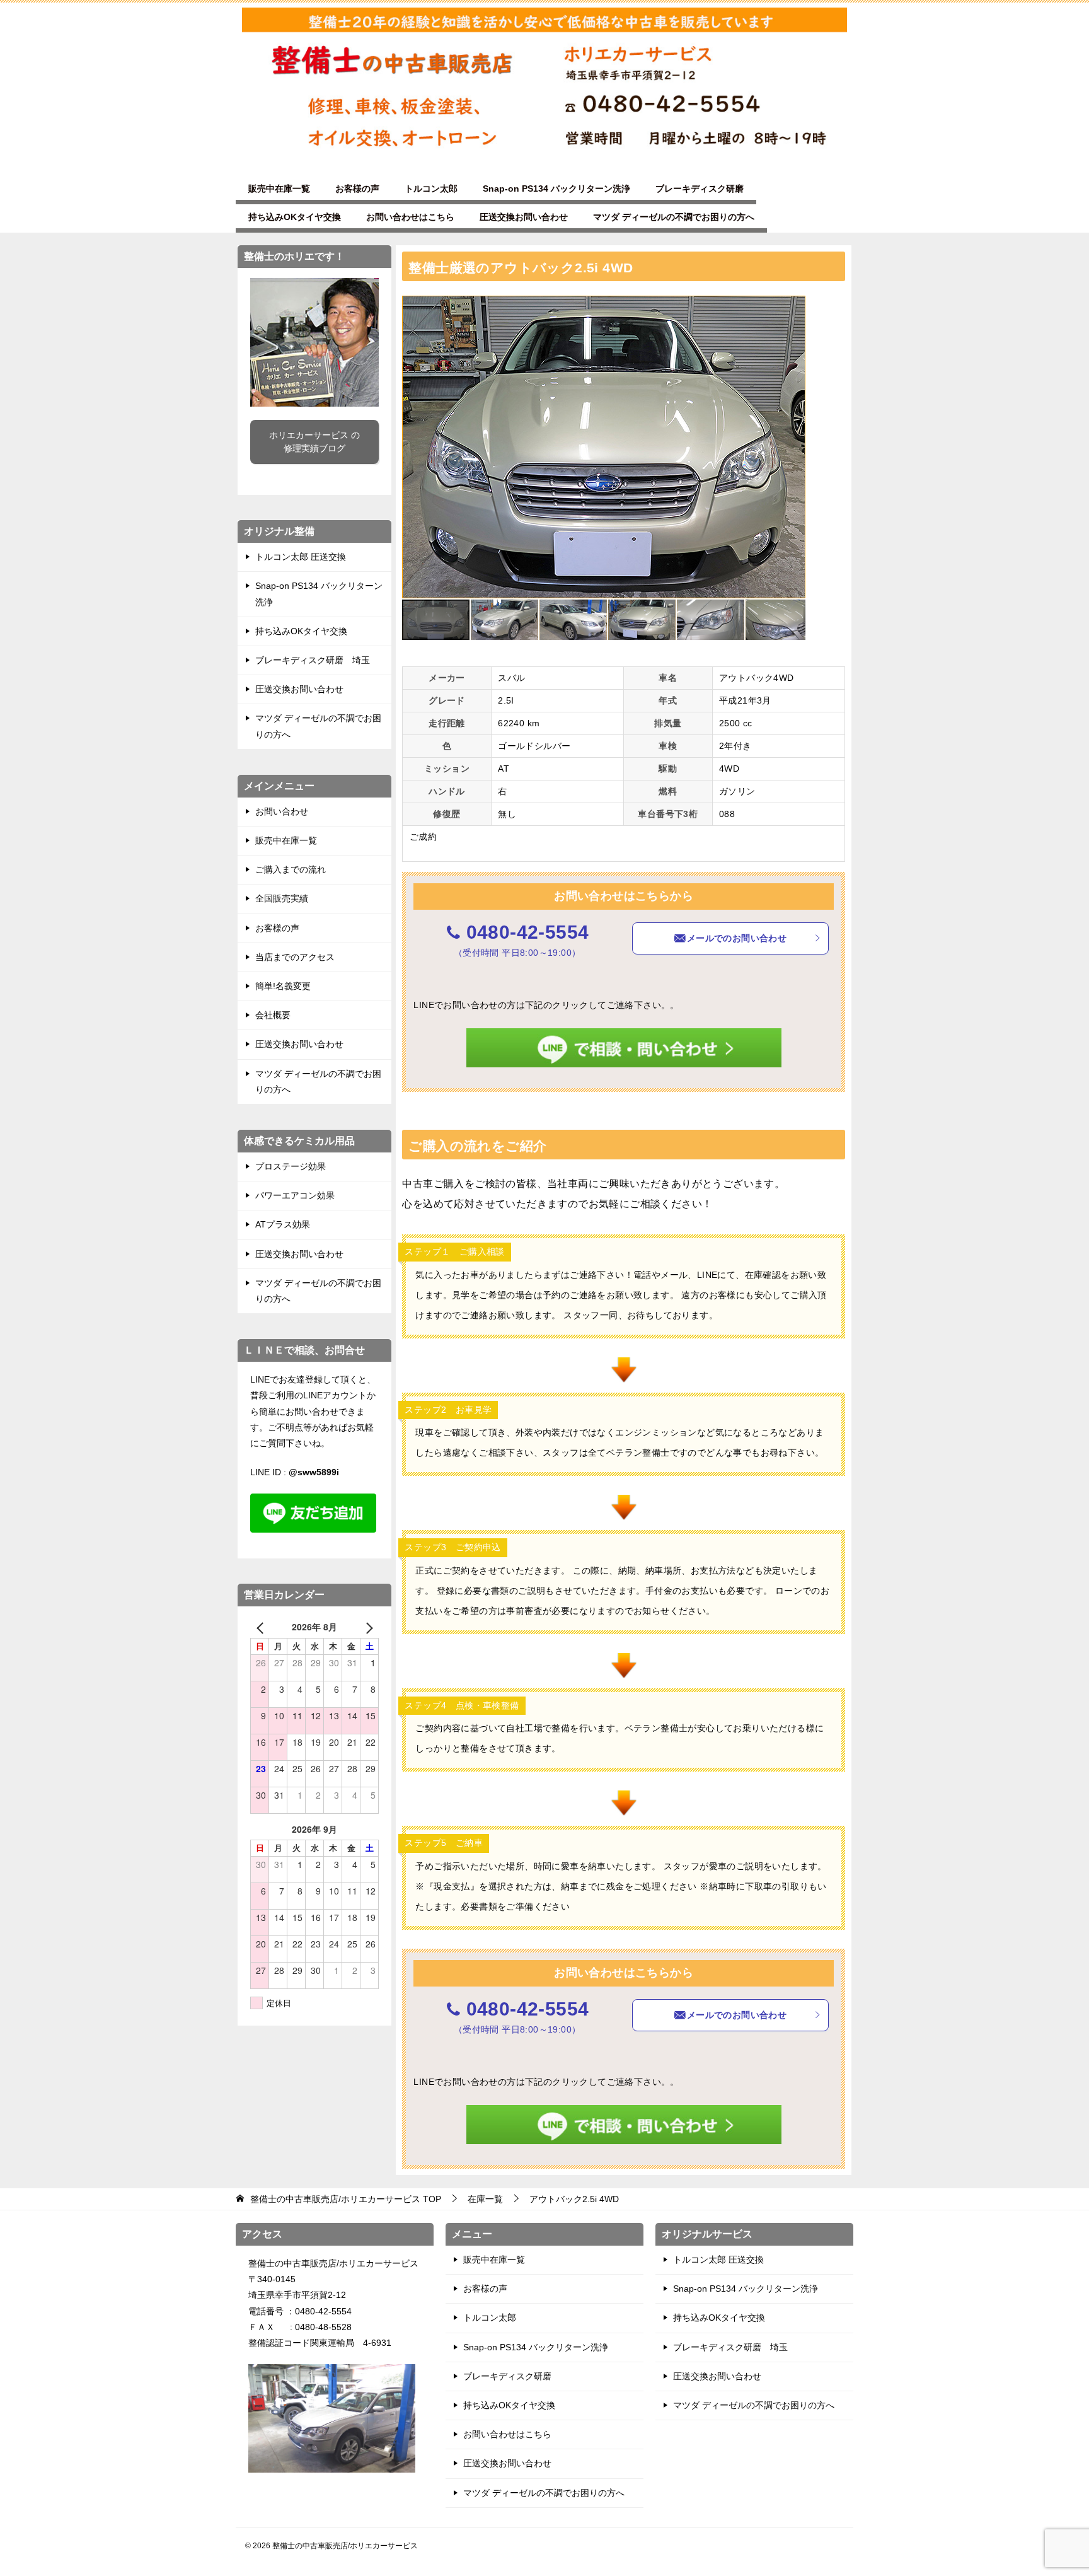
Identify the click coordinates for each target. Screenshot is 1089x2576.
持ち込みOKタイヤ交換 (295, 217)
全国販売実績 (282, 898)
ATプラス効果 (283, 1224)
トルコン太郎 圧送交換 (301, 557)
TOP (346, 2199)
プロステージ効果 (291, 1166)
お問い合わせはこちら (410, 217)
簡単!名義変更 (283, 986)
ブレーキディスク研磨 (700, 189)
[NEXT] (367, 1627)
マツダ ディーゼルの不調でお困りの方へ (674, 217)
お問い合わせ (282, 811)
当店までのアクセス (295, 957)
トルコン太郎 (431, 189)
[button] (794, 307)
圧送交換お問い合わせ (524, 217)
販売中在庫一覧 (279, 189)
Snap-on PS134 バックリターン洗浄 (556, 189)
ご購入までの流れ (291, 869)
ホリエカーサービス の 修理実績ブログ (314, 442)
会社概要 (273, 1015)
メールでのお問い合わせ (737, 938)
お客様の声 (357, 189)
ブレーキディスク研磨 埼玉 (313, 660)
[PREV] (262, 1627)
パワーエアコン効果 (295, 1195)
